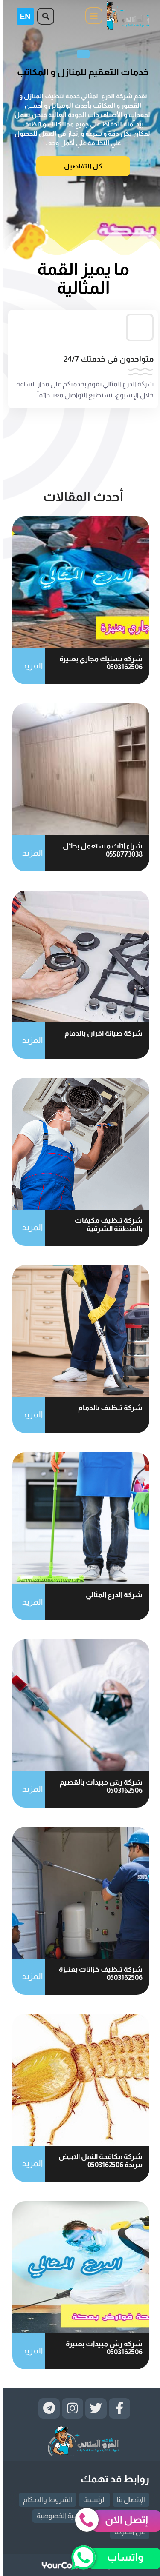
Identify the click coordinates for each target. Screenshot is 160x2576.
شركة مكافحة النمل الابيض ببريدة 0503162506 (97, 2161)
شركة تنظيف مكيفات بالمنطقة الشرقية (106, 1225)
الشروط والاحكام (45, 2500)
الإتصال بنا (128, 2500)
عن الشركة (127, 2532)
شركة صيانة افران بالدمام (100, 1033)
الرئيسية (92, 2500)
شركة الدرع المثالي (111, 1595)
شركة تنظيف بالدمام (107, 1408)
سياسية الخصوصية (60, 2516)
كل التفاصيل (80, 166)
